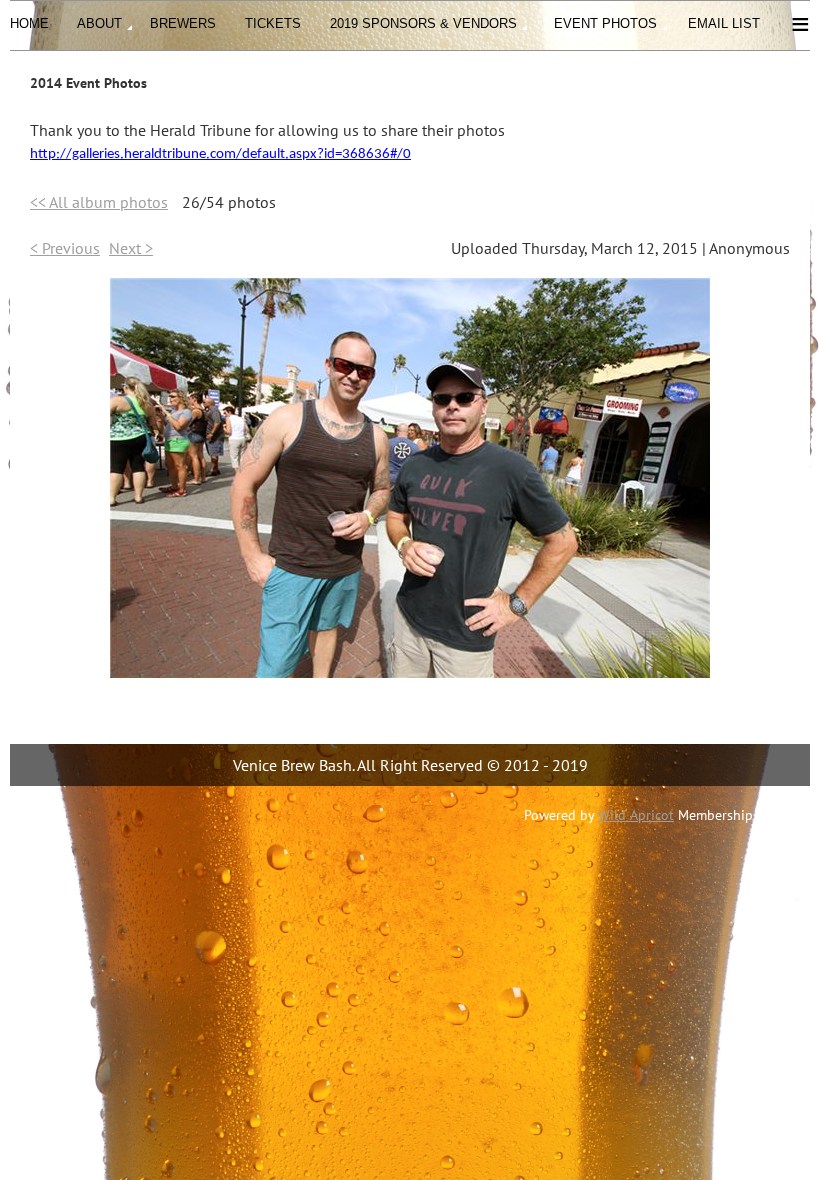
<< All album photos (99, 202)
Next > (131, 248)
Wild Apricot (636, 815)
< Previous (65, 248)
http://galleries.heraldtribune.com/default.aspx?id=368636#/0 (220, 154)
